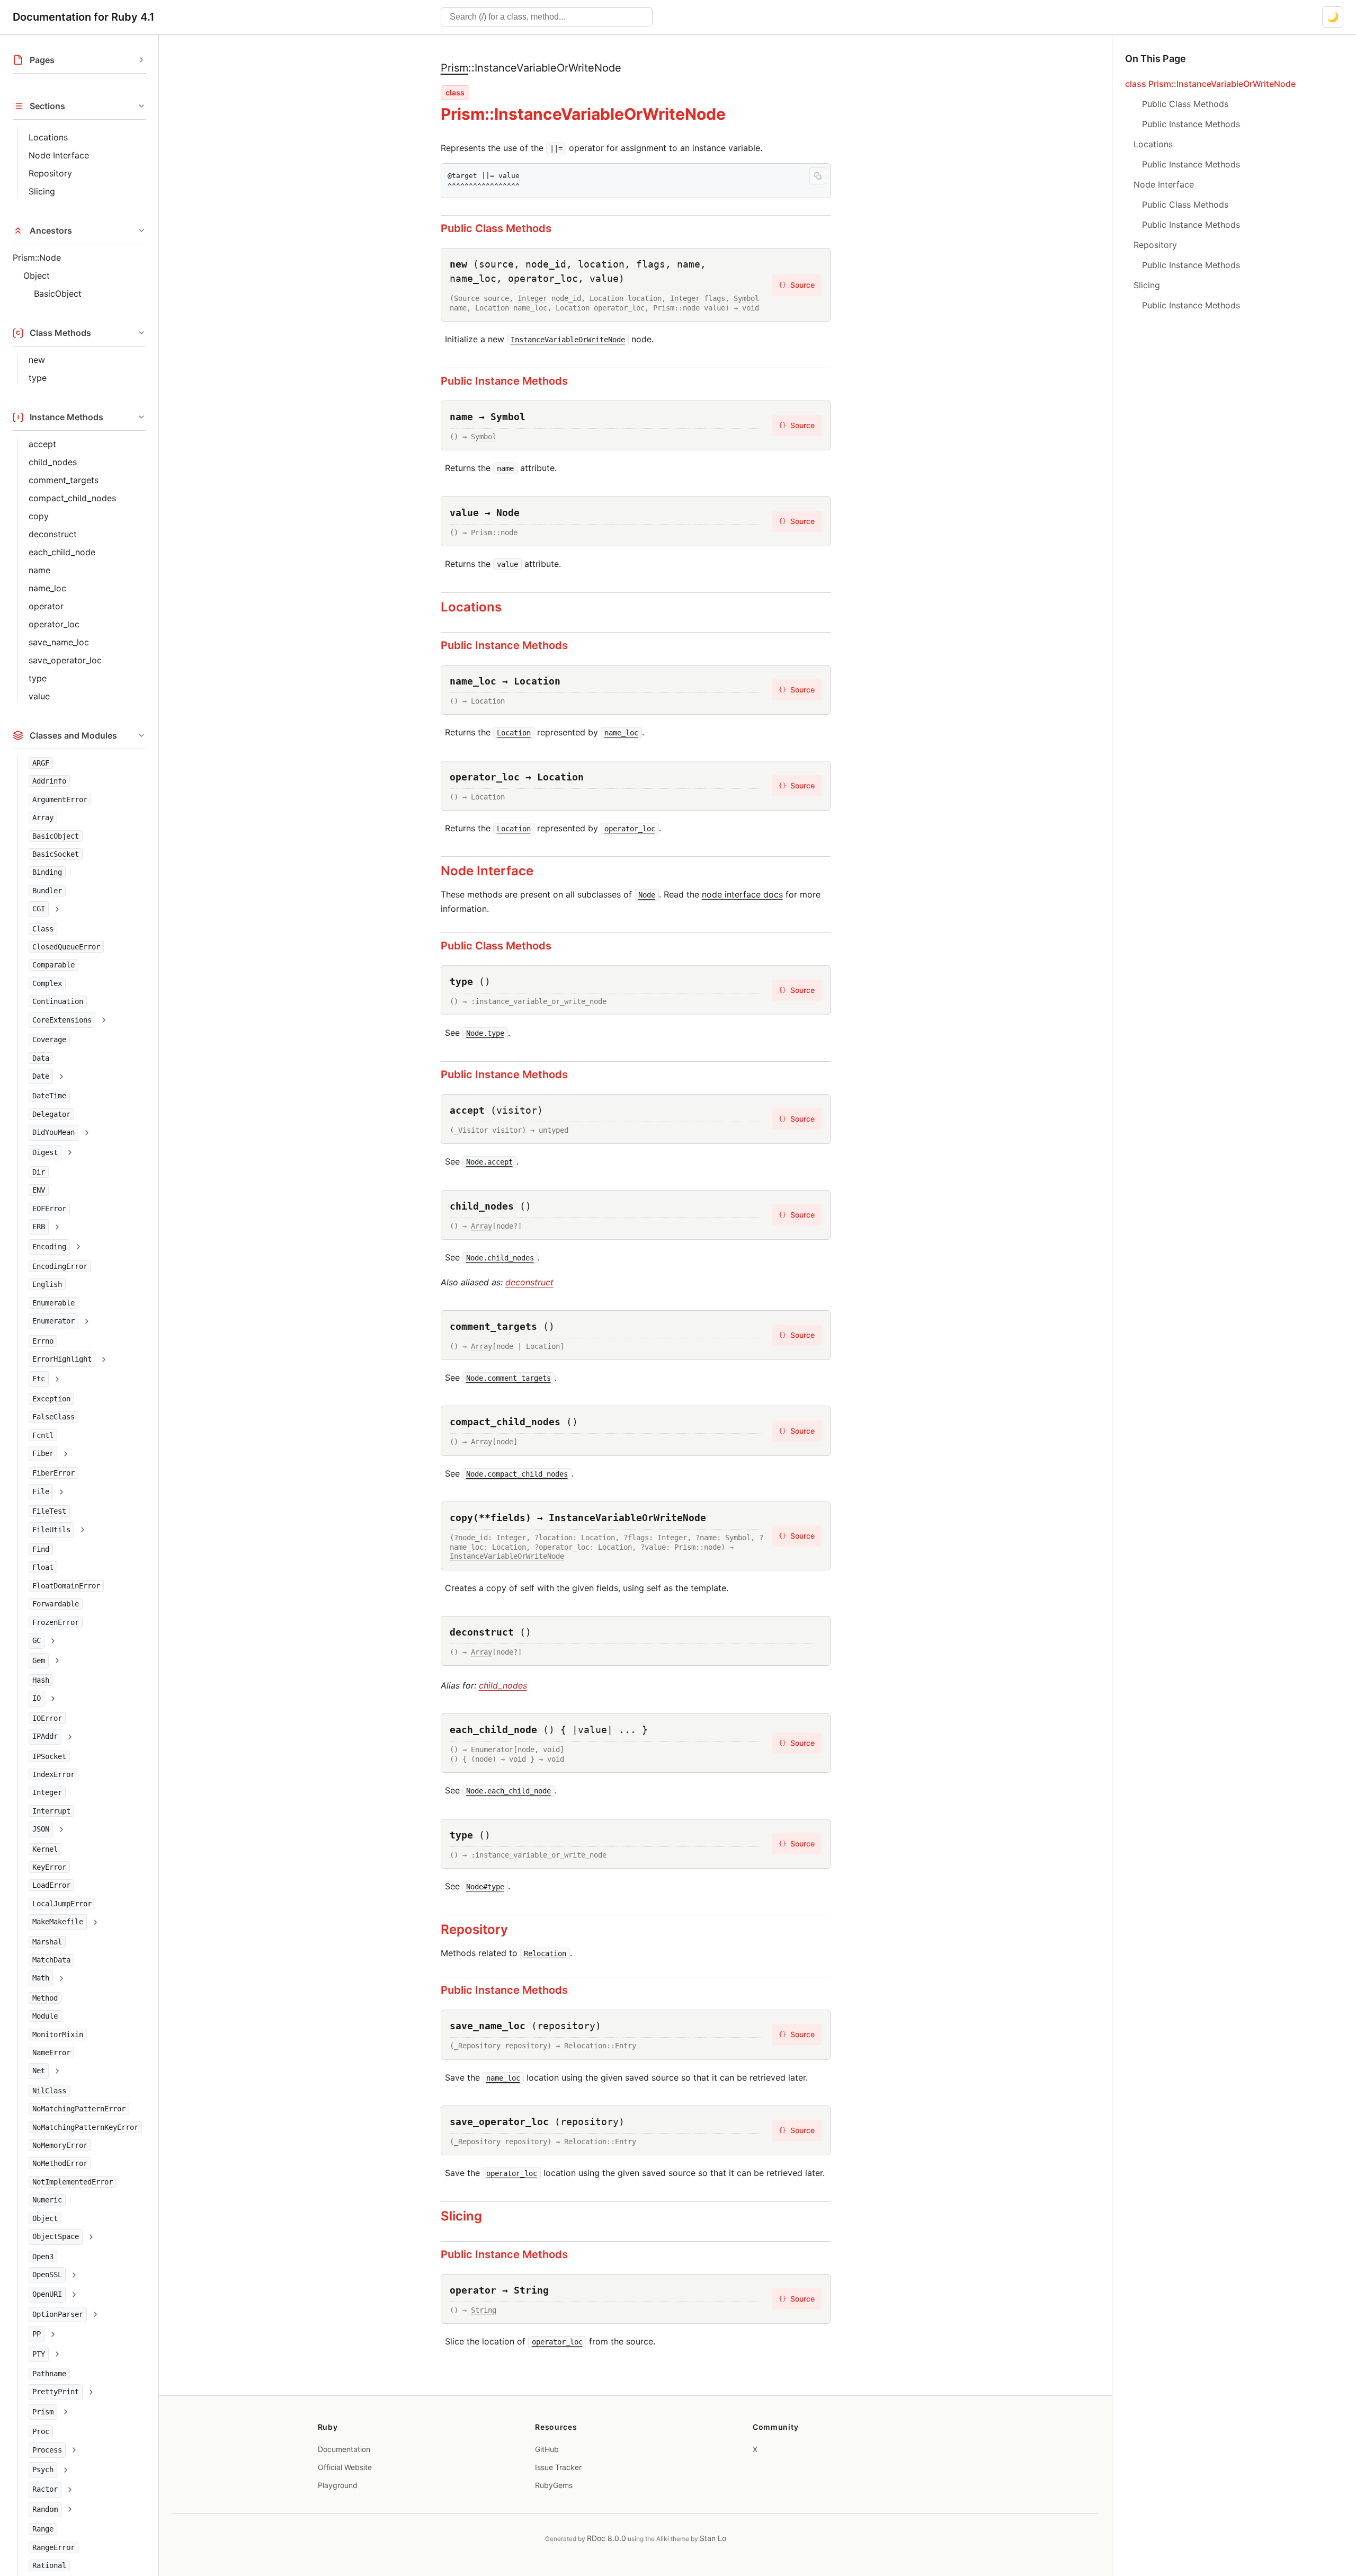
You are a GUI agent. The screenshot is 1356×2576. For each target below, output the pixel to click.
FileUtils (51, 1530)
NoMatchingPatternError (79, 2109)
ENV (39, 1190)
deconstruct (53, 534)
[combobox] (547, 17)
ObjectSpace (56, 2236)
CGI (39, 909)
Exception (51, 1399)
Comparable (53, 965)
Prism (43, 2412)
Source (797, 285)
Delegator (51, 1114)
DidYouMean (53, 1132)
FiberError (53, 1473)
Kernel (45, 1849)
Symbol (746, 298)
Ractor (45, 2489)
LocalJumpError (62, 1904)
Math (41, 1978)
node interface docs (742, 894)
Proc (41, 2431)
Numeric (47, 2200)
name (39, 570)
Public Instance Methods (504, 381)
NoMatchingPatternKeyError (85, 2127)
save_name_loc (59, 642)
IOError (47, 1718)
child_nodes (53, 462)
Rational (49, 2565)
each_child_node (62, 552)
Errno (43, 1341)
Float (43, 1567)
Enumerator (53, 1321)
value (39, 696)
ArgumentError (60, 800)
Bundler (47, 891)
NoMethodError (60, 2163)
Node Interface (59, 155)
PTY (39, 2354)
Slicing (42, 191)
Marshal (47, 1942)
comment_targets (64, 480)
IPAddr (45, 1736)
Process (47, 2450)
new (37, 360)
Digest (45, 1152)
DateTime (49, 1096)
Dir (39, 1172)
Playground (338, 2485)
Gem (39, 1660)
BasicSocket (56, 854)
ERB (39, 1227)
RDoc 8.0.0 (606, 2538)
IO (37, 1698)
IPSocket (49, 1756)
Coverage (49, 1040)
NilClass (49, 2091)
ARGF (41, 763)
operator (46, 606)
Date (41, 1076)
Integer (47, 1792)
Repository (50, 173)
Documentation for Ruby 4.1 (84, 17)
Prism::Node (37, 257)
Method (45, 1998)
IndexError (53, 1774)
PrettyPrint (56, 2392)
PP (37, 2334)
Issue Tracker (558, 2467)
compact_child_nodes (72, 498)
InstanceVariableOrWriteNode (507, 1556)
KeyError (49, 1867)
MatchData (51, 1960)
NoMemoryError (60, 2145)
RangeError (53, 2547)
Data (41, 1058)
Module (45, 2016)
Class (43, 929)
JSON (41, 1829)
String (484, 2310)
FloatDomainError (66, 1586)
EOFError (49, 1209)
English (47, 1284)
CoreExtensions (62, 1020)
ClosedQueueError (66, 947)
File (41, 1491)
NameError (51, 2053)
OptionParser (58, 2314)
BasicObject (58, 294)
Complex (47, 983)
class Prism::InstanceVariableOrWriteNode (1210, 84)
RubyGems (554, 2485)
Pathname (49, 2374)
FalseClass (53, 1417)
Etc (39, 1379)
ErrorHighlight (62, 1359)
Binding (47, 872)
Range (43, 2529)
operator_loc (54, 624)
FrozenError (56, 1622)
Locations (48, 137)
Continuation (58, 1001)
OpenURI (47, 2294)
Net (39, 2071)
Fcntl (43, 1435)
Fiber (43, 1453)
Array (43, 818)
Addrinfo (49, 781)
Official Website (345, 2467)
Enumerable (53, 1303)
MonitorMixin (58, 2035)
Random (45, 2509)
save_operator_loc (65, 660)
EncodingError (60, 1266)
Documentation (344, 2449)
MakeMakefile (58, 1922)
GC (37, 1640)
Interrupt (51, 1811)
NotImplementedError (73, 2182)
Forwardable (56, 1604)
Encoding (49, 1247)
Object (37, 276)
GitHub (547, 2449)
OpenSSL (47, 2275)
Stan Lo (713, 2538)
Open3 (43, 2257)
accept (42, 444)
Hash (41, 1680)
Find (41, 1549)
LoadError (51, 1885)
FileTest (49, 1511)
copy (39, 516)
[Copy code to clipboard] (818, 176)
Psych (43, 2470)
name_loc (47, 588)
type (38, 378)
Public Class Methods (496, 228)
